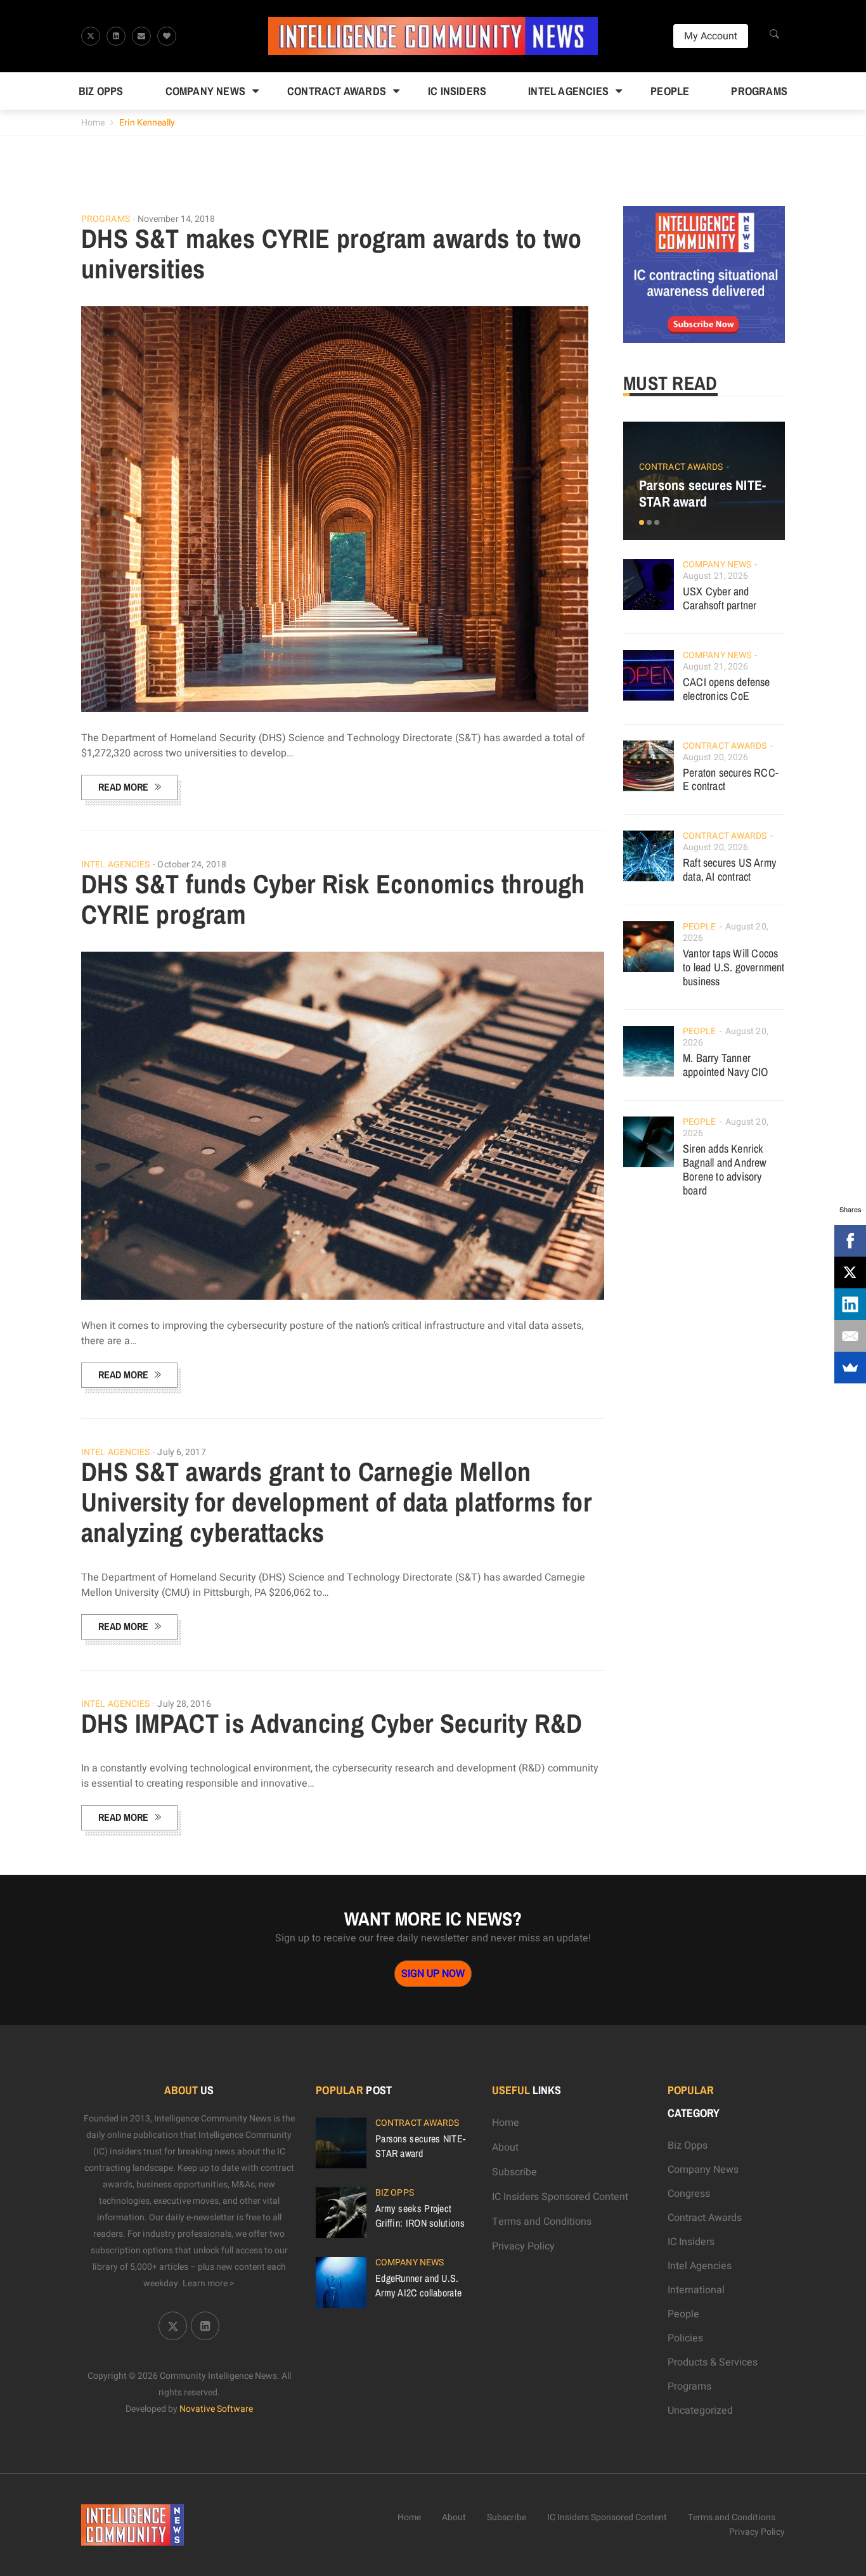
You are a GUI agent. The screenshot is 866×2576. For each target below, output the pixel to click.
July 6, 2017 (181, 1452)
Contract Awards (337, 91)
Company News (205, 91)
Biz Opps (101, 91)
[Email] (850, 1336)
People (670, 91)
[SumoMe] (850, 1368)
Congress (689, 2194)
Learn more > (209, 2283)
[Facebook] (850, 1241)
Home (93, 123)
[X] (850, 1272)
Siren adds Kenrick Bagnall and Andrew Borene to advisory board (725, 1169)
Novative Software (216, 2409)
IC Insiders (457, 91)
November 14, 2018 (177, 219)
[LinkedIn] (850, 1304)
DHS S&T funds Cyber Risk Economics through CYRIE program (333, 899)
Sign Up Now (433, 1974)
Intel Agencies (568, 91)
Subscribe (514, 2172)
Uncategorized (700, 2411)
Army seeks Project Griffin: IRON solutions (420, 2215)
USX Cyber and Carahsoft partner (720, 598)
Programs (759, 91)
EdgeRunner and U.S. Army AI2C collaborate (418, 2285)
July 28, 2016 (184, 1704)
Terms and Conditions (542, 2222)
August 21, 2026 (716, 576)
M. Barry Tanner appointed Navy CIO (726, 1065)
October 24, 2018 (192, 864)
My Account (711, 36)
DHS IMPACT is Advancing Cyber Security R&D (332, 1723)
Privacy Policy (523, 2246)
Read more (123, 787)
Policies (685, 2338)
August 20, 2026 (716, 757)
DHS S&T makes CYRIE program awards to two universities (331, 254)
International (696, 2290)
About (505, 2147)
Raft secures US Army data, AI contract (729, 870)
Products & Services (713, 2362)
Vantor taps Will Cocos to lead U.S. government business (734, 967)
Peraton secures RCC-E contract (731, 780)
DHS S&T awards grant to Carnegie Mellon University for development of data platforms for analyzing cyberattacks (336, 1502)
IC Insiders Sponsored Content (560, 2197)
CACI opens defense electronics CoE (727, 689)
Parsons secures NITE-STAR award (702, 493)
